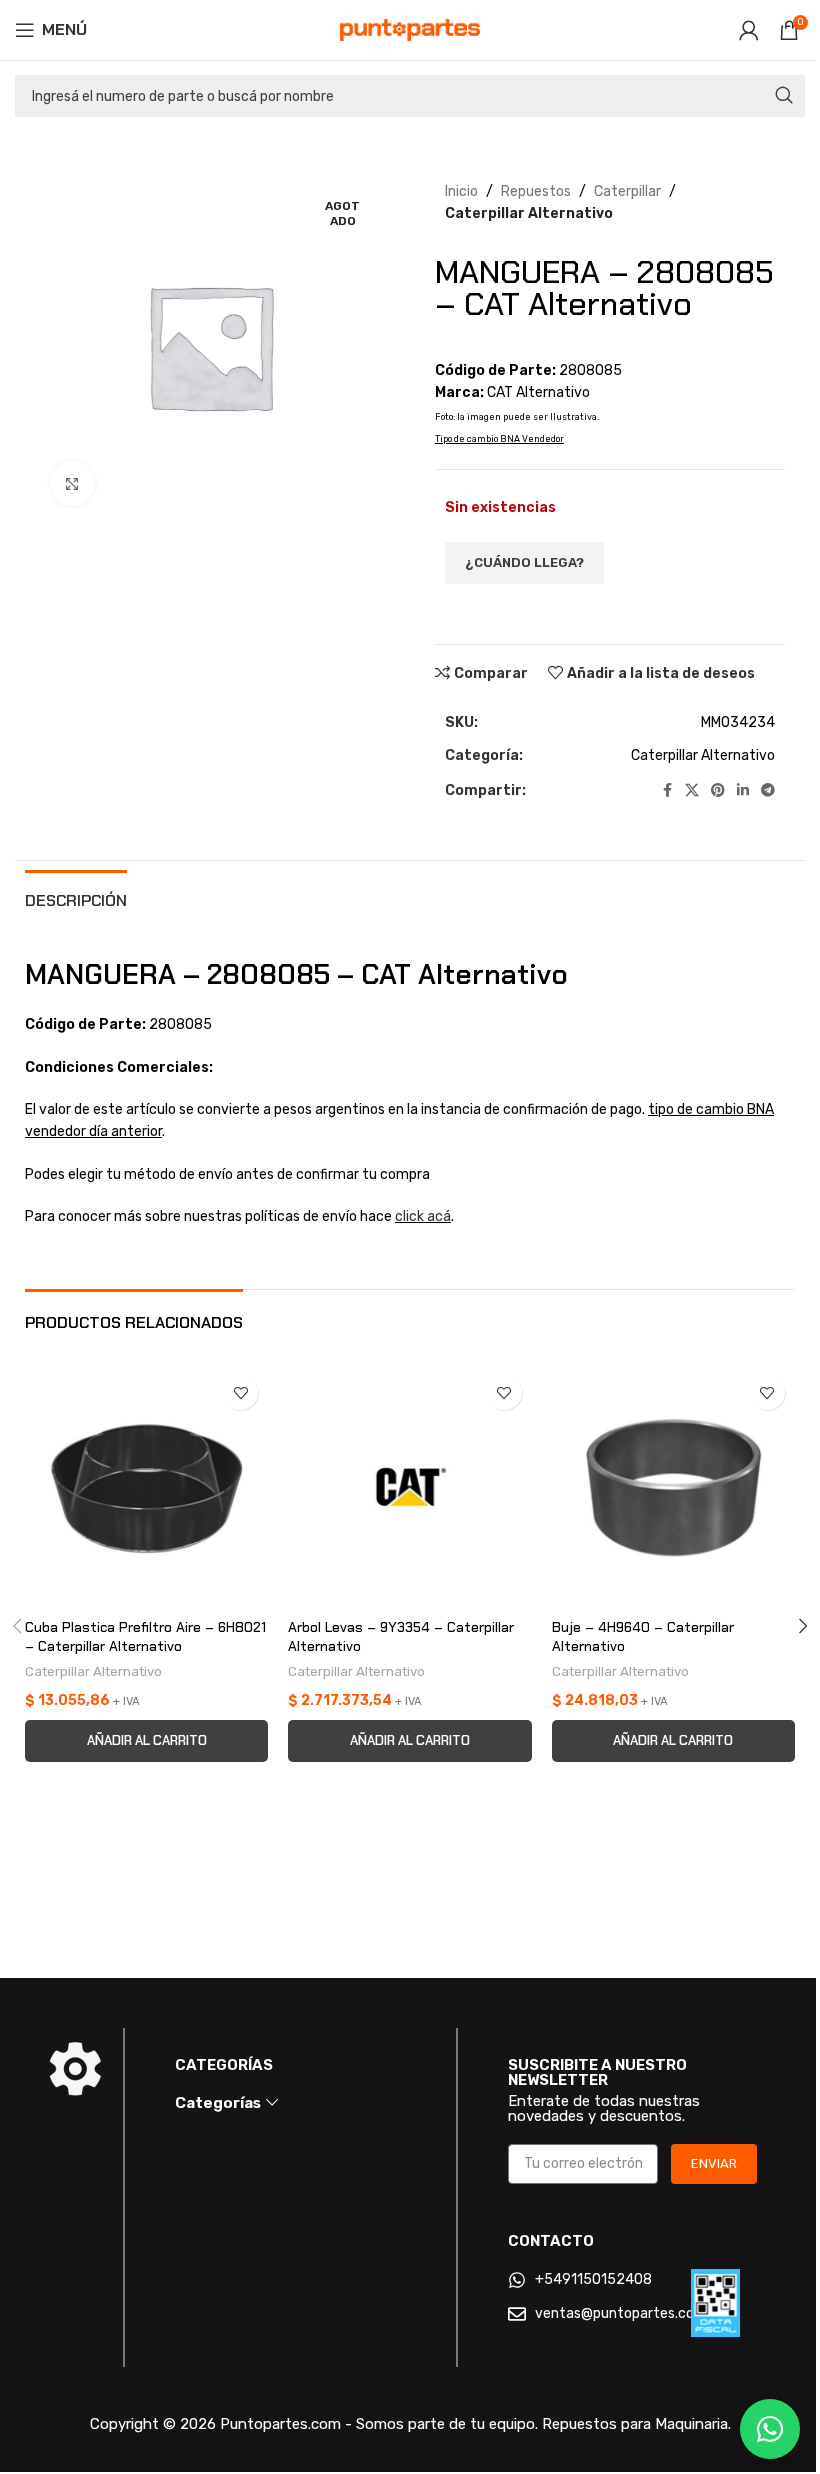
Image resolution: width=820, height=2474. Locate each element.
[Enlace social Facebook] (667, 791)
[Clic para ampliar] (72, 483)
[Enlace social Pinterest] (718, 791)
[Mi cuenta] (749, 30)
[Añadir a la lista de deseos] (240, 1392)
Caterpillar (627, 191)
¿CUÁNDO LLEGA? (524, 562)
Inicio (461, 191)
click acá (423, 1216)
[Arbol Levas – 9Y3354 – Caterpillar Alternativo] (409, 1486)
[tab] (76, 898)
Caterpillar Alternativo (529, 213)
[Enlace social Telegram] (768, 791)
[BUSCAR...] (784, 96)
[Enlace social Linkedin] (743, 791)
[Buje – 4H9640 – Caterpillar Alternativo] (673, 1486)
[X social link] (692, 791)
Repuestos (536, 191)
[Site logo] (410, 29)
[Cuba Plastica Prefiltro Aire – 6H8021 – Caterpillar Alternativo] (146, 1486)
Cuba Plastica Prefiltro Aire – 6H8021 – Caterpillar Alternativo (145, 1637)
